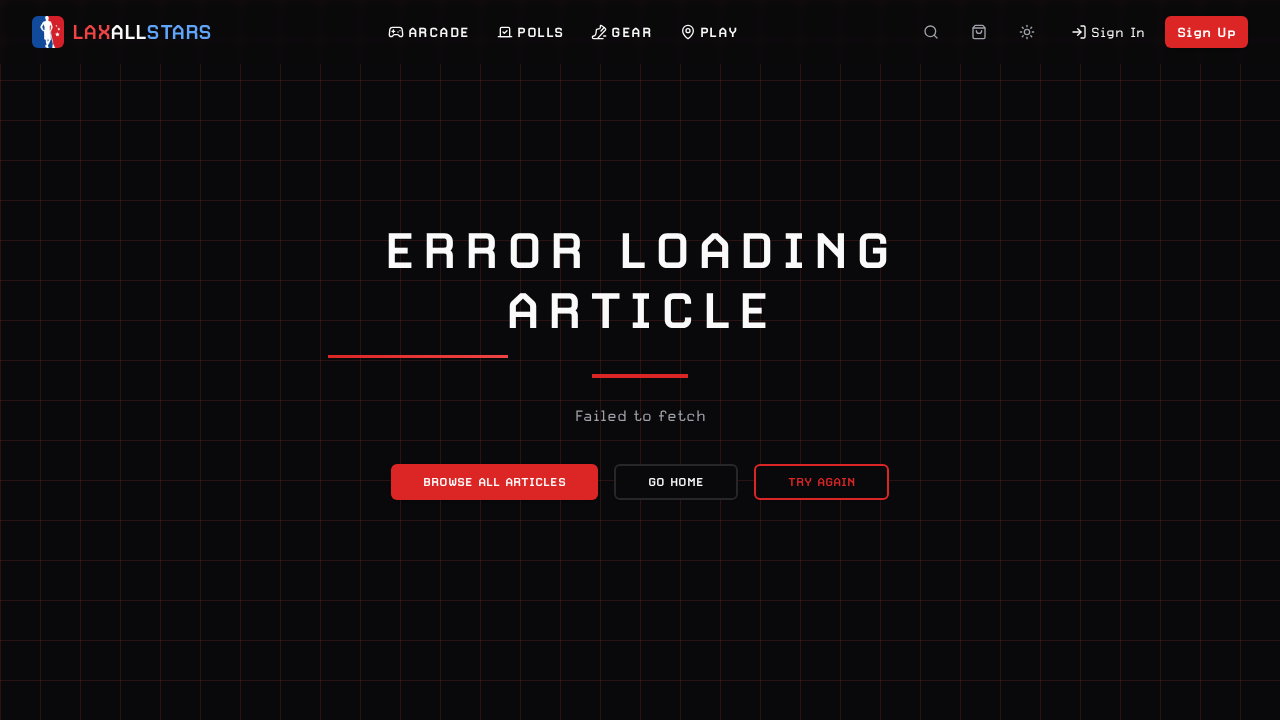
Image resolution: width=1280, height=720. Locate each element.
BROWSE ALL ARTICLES (494, 482)
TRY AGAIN (821, 482)
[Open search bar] (931, 32)
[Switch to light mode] (1027, 32)
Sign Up (1206, 32)
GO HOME (676, 482)
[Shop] (979, 32)
